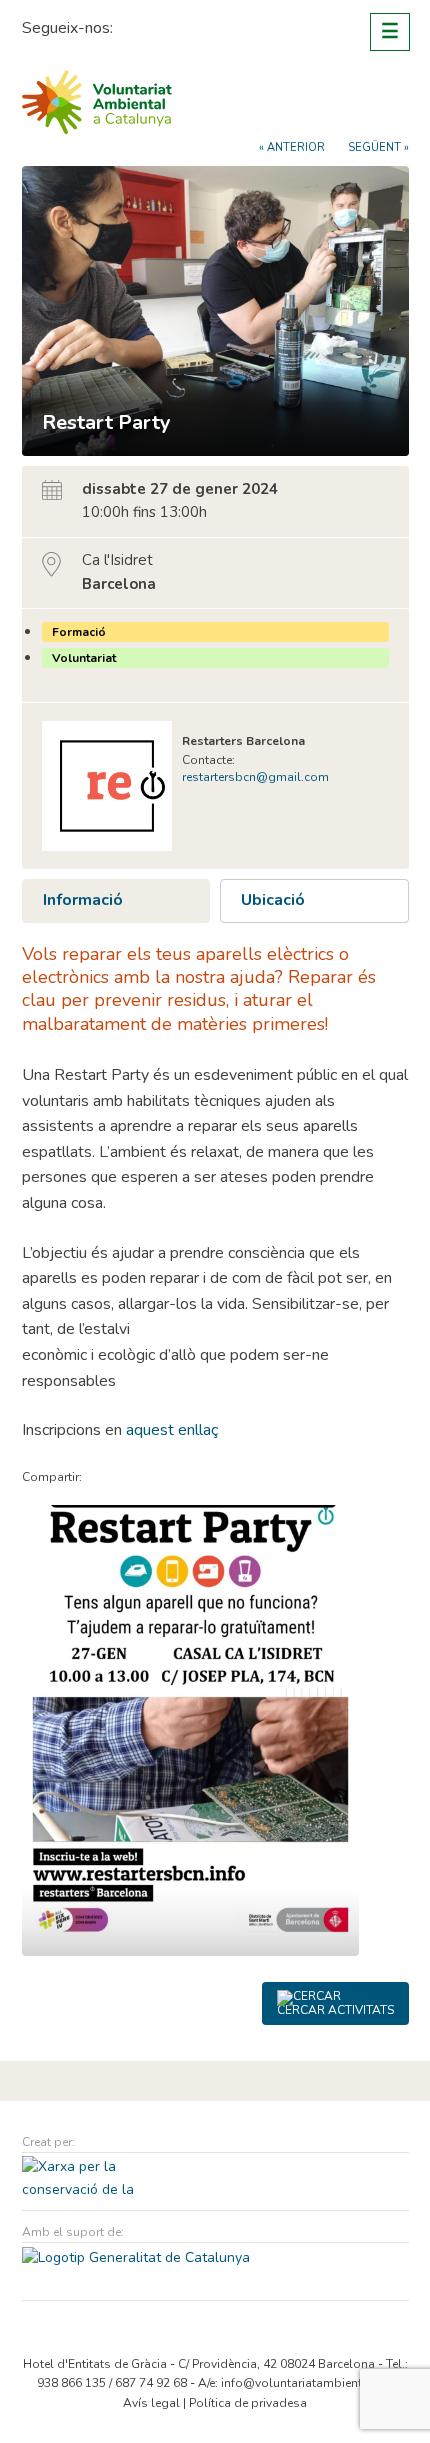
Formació (79, 632)
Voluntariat (84, 658)
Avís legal (151, 2403)
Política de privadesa (248, 2403)
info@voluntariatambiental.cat (307, 2383)
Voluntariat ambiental (97, 102)
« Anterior (292, 147)
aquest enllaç (172, 1430)
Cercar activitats (335, 2010)
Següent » (378, 147)
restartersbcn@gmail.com (255, 777)
